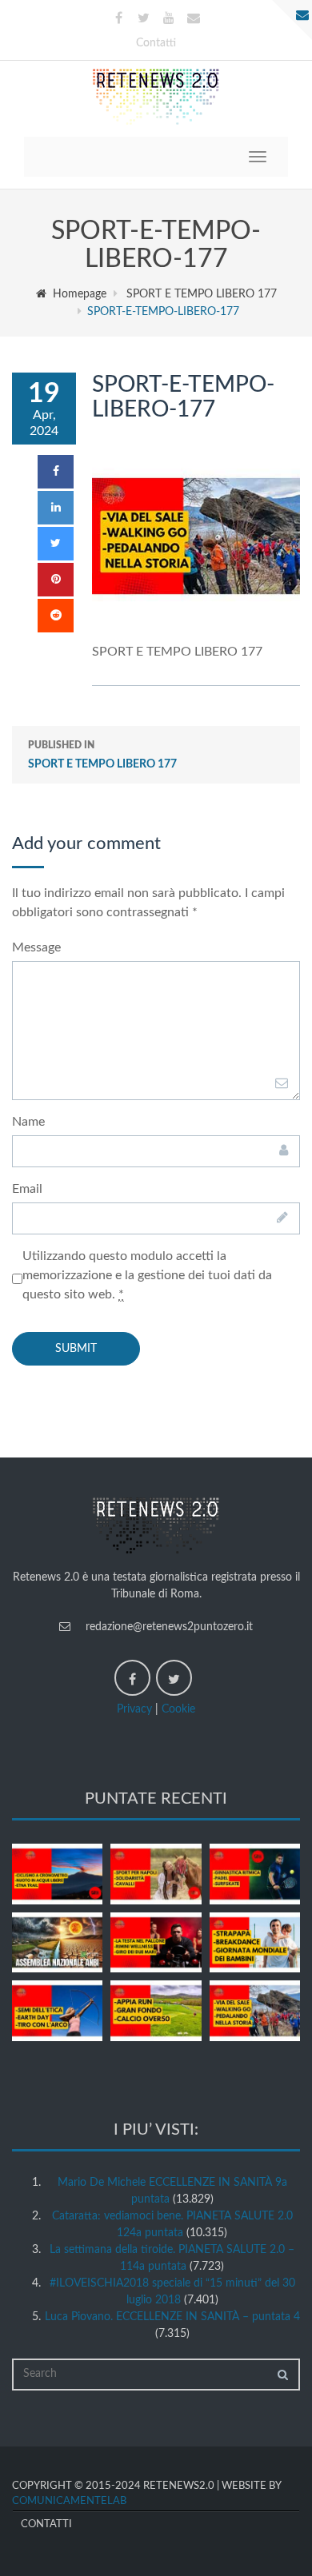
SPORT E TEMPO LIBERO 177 (202, 294)
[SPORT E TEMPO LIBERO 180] (255, 1943)
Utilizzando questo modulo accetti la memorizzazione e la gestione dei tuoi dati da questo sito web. (147, 1275)
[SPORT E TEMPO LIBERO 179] (57, 2011)
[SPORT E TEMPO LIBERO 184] (57, 1874)
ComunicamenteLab (69, 2501)
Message (36, 947)
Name (28, 1122)
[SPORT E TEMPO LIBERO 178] (156, 2011)
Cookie (178, 1709)
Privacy (134, 1709)
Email (27, 1189)
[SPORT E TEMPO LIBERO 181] (156, 1943)
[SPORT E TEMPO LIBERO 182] (255, 1874)
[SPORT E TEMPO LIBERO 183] (156, 1874)
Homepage (80, 294)
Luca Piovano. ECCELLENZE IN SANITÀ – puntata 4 (172, 2317)
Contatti (156, 43)
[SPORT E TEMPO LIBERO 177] (255, 2011)
